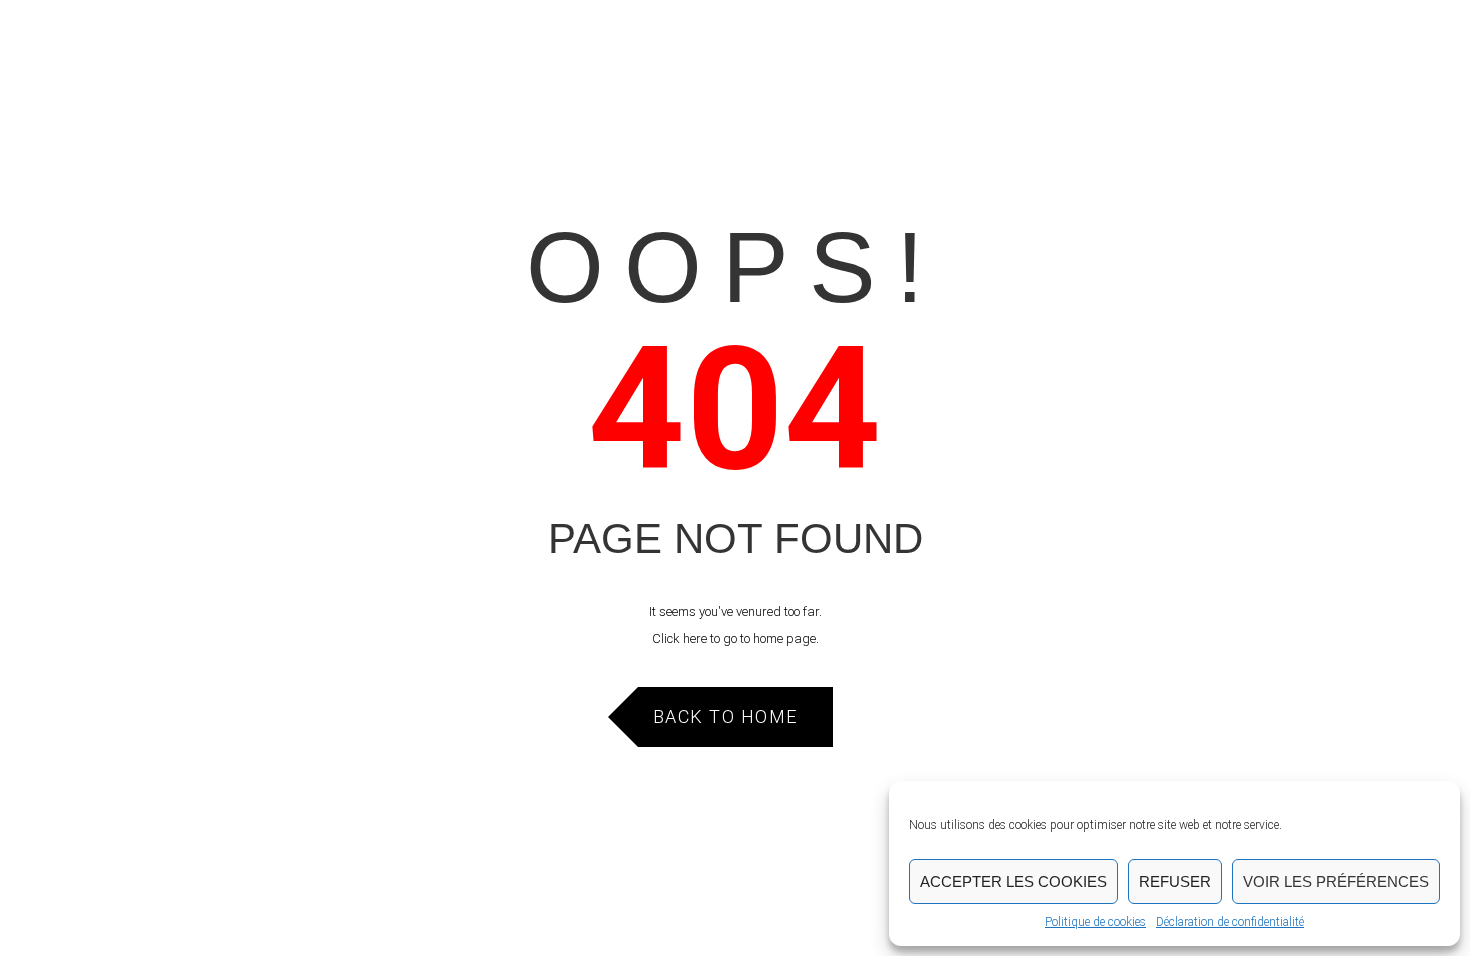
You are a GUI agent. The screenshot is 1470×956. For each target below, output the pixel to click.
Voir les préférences (1336, 881)
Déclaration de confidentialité (1230, 922)
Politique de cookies (1095, 922)
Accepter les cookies (1013, 881)
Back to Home (725, 716)
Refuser (1175, 881)
